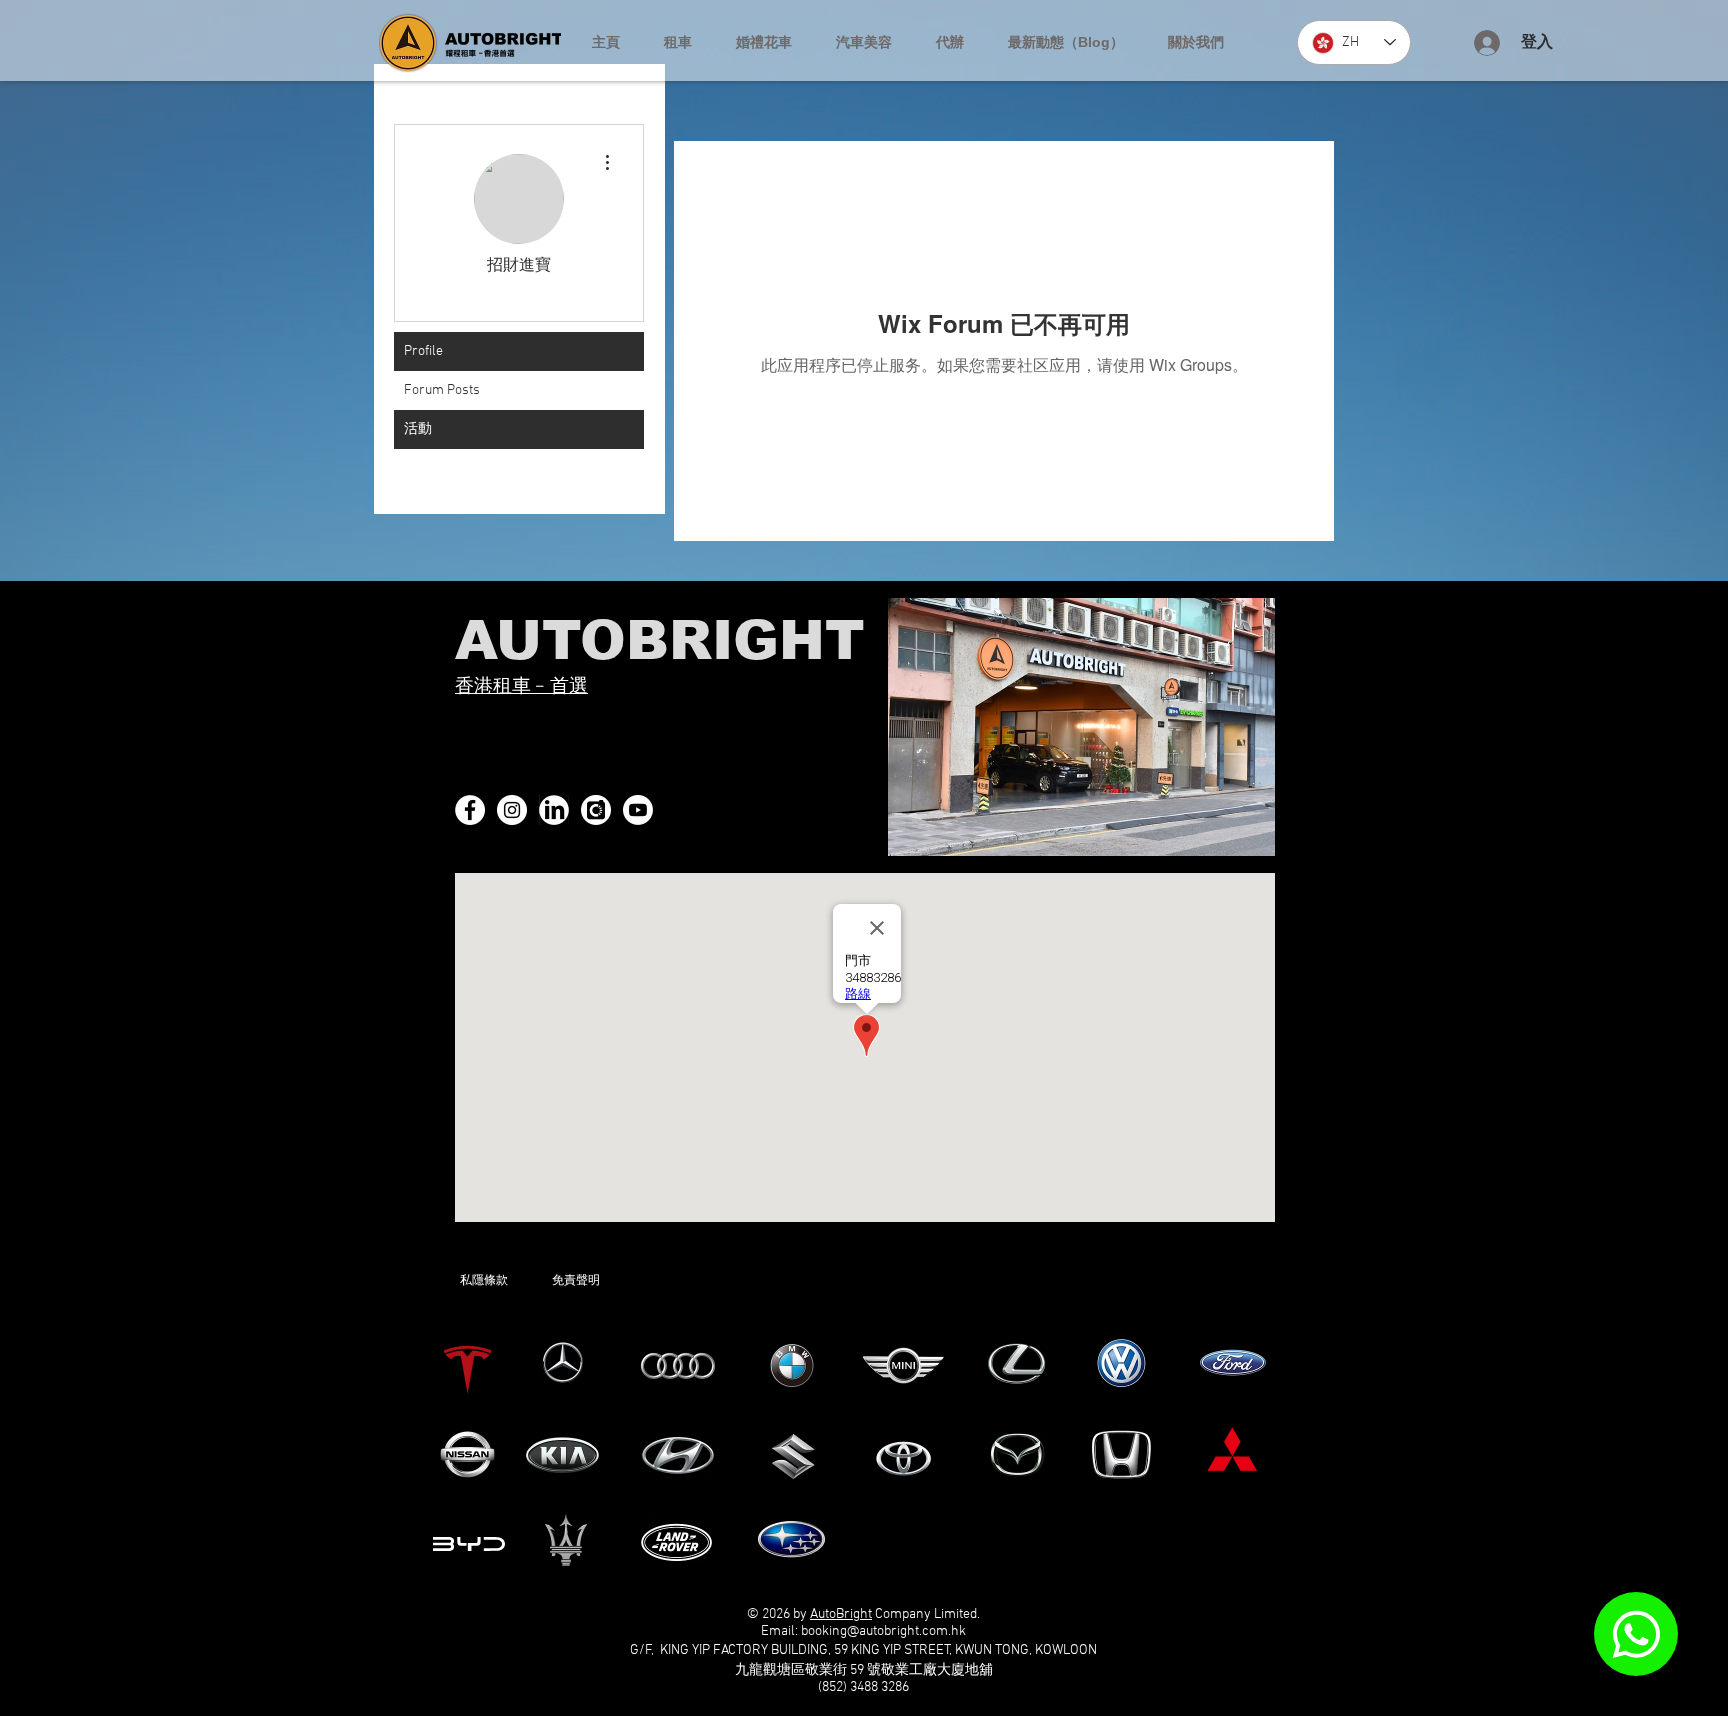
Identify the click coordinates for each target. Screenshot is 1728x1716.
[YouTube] (638, 810)
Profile (423, 351)
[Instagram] (512, 810)
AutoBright (841, 1614)
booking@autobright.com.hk (883, 1631)
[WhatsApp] (1636, 1634)
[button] (678, 42)
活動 (418, 429)
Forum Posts (442, 390)
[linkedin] (554, 810)
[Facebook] (470, 810)
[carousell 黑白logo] (596, 810)
